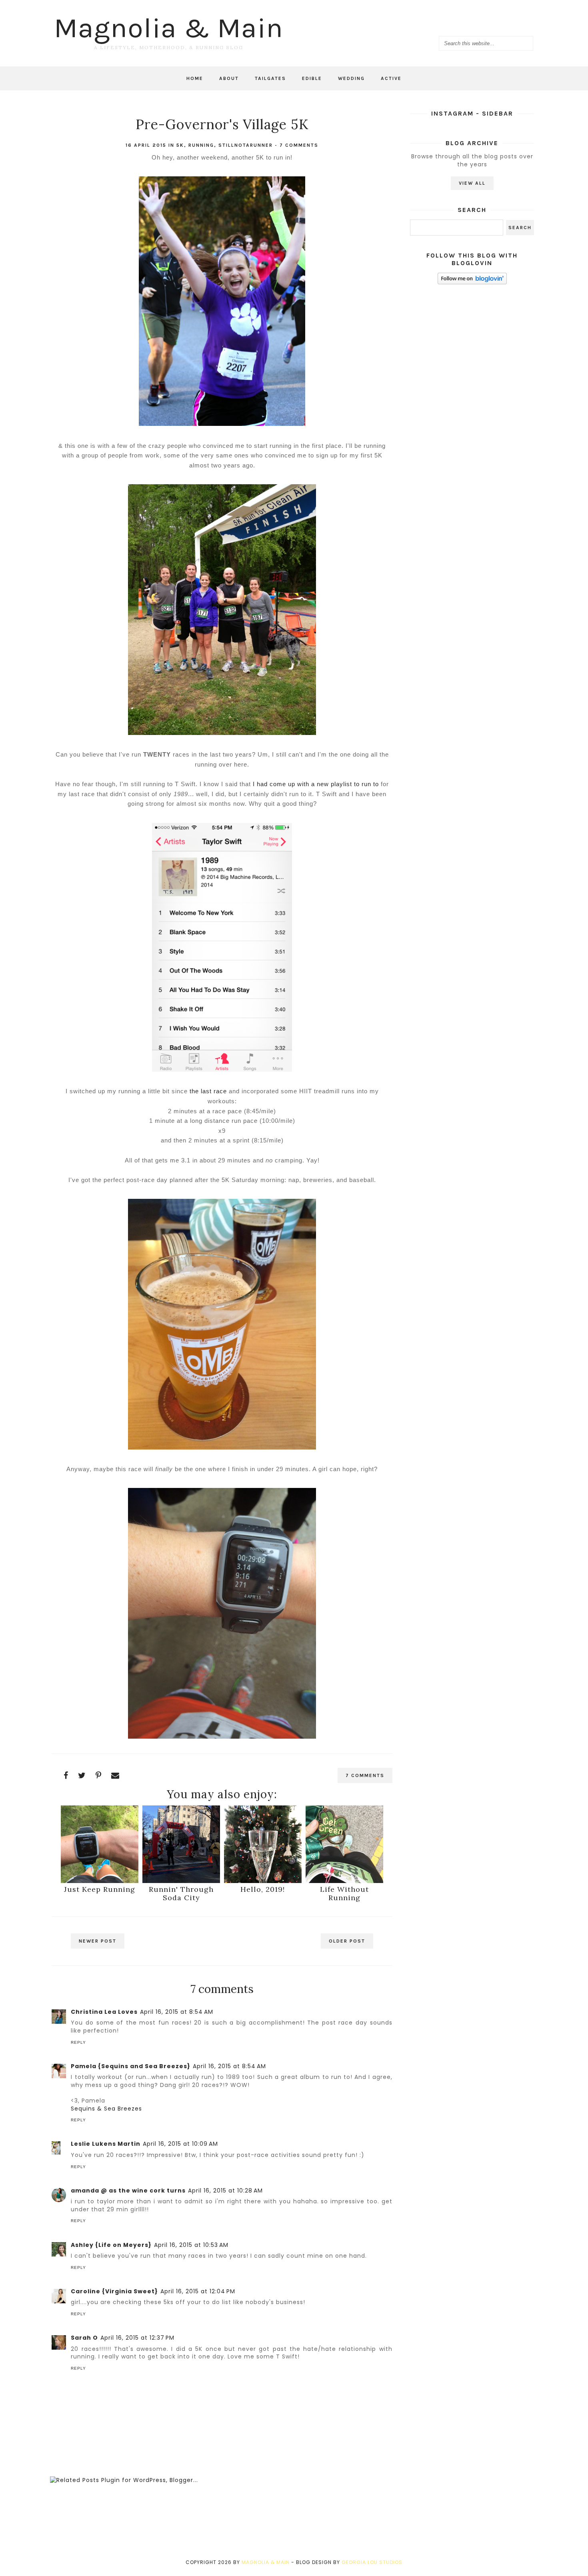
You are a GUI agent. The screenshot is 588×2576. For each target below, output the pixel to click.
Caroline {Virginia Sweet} (114, 2291)
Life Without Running (344, 1893)
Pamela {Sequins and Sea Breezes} (131, 2066)
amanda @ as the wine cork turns (128, 2191)
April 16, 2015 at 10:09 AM (180, 2144)
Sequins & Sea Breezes (106, 2109)
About (229, 78)
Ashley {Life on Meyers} (111, 2245)
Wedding (351, 78)
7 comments (299, 145)
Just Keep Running (100, 1889)
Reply (78, 2042)
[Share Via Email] (115, 1775)
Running (201, 145)
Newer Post (98, 1941)
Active (391, 78)
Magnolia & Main (169, 28)
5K (180, 145)
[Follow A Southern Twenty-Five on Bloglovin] (472, 282)
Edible (312, 78)
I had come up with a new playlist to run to (316, 784)
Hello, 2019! (263, 1889)
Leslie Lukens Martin (106, 2144)
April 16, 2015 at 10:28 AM (225, 2191)
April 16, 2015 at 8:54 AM (177, 2012)
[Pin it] (99, 1775)
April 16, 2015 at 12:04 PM (198, 2291)
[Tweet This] (82, 1775)
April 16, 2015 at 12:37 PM (137, 2338)
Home (195, 78)
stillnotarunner (246, 145)
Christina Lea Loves (104, 2012)
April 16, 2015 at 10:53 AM (191, 2245)
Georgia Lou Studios (372, 2562)
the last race (208, 1091)
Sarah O (84, 2338)
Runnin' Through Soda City (181, 1893)
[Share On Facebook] (66, 1775)
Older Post (347, 1941)
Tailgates (270, 78)
